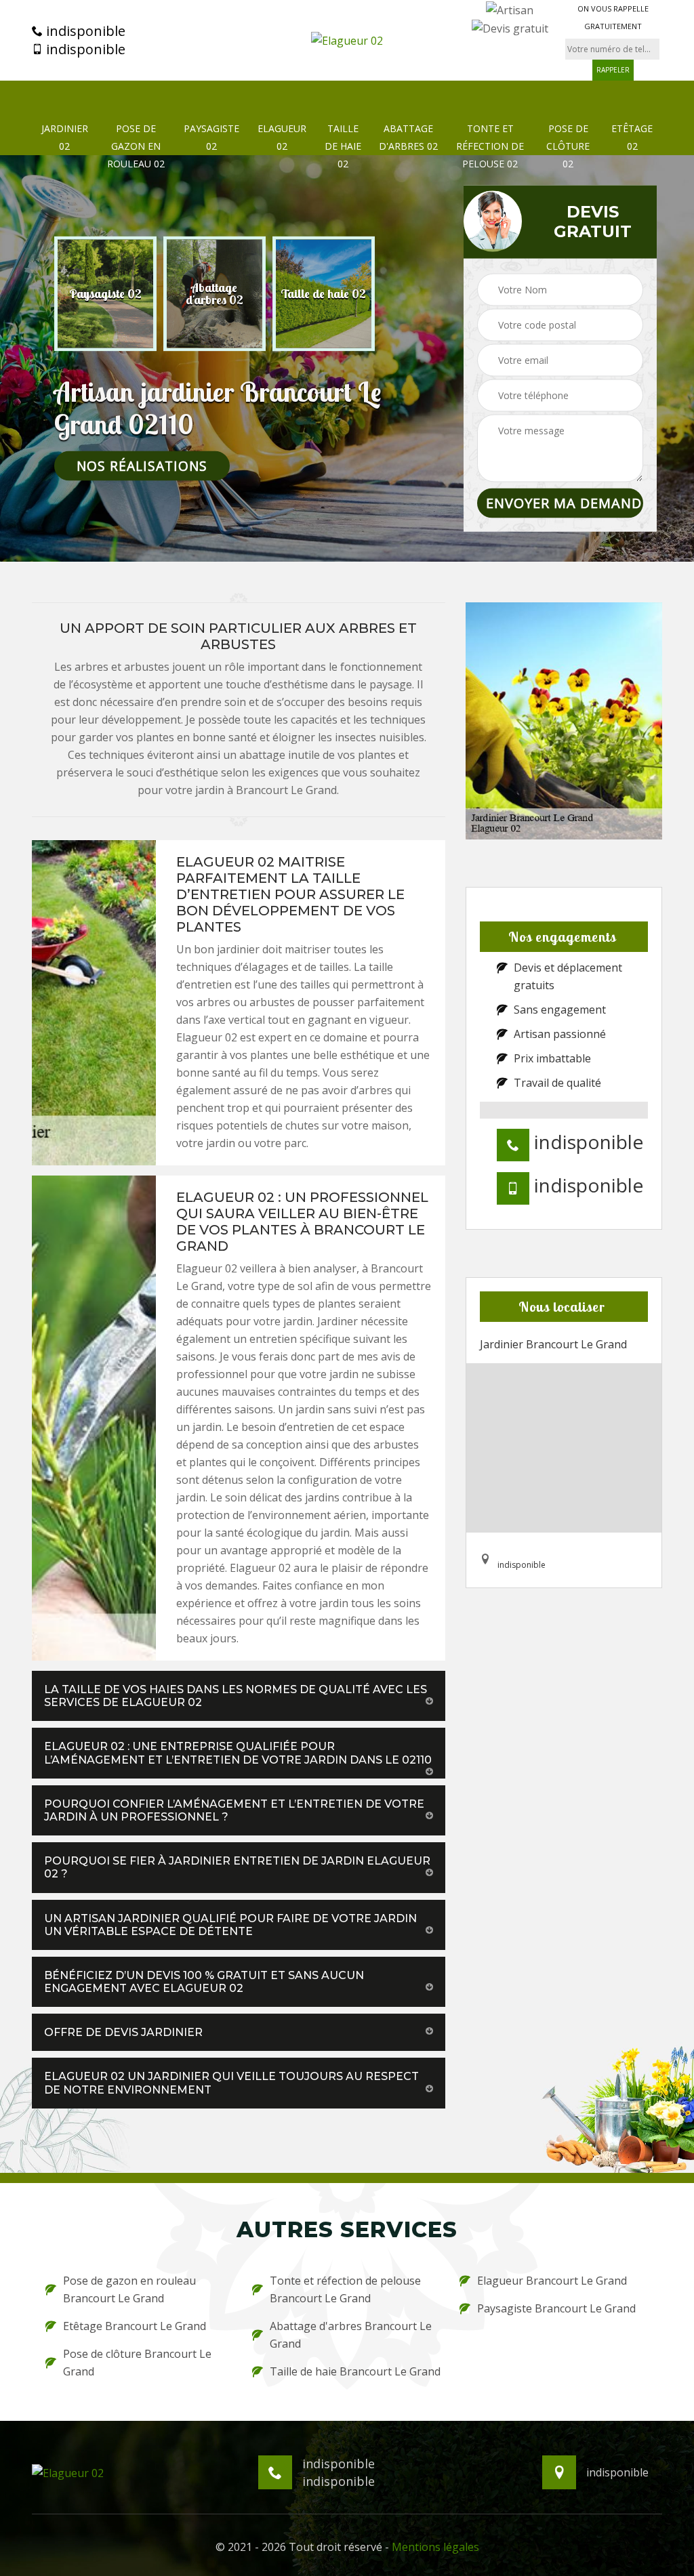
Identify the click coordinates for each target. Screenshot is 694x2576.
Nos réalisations (142, 465)
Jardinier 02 (65, 137)
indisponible (84, 31)
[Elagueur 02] (347, 40)
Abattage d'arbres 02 (408, 137)
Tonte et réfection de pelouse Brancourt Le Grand (345, 2289)
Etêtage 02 (632, 137)
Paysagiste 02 (211, 137)
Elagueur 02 (282, 137)
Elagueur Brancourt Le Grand (552, 2281)
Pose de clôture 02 (568, 146)
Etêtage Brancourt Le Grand (135, 2326)
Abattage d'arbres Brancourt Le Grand (351, 2335)
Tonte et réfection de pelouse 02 (490, 146)
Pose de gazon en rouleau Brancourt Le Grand (129, 2289)
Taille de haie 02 (343, 146)
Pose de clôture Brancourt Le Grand (137, 2363)
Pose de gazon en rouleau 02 (136, 146)
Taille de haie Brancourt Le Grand (355, 2371)
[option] (105, 293)
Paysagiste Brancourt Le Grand (556, 2308)
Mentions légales (435, 2547)
